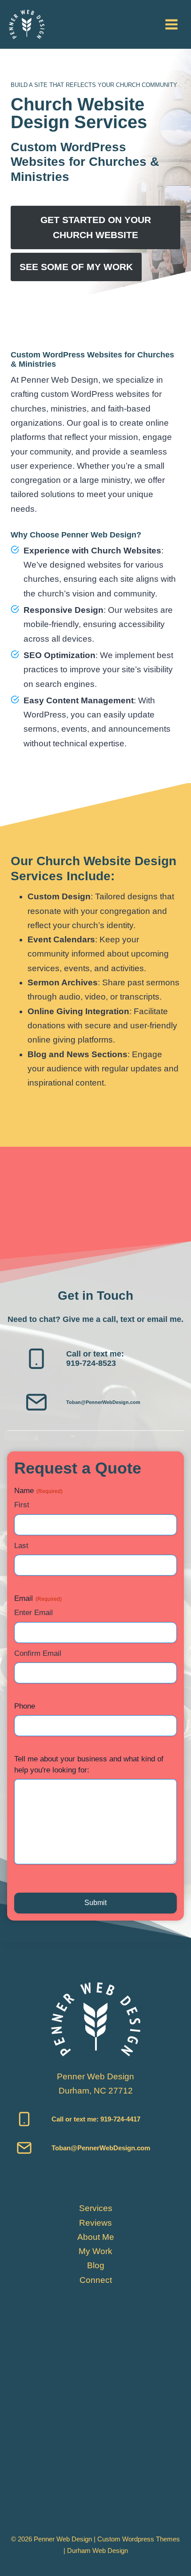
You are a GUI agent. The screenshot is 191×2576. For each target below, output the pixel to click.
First (22, 1505)
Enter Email (34, 1613)
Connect (96, 2280)
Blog (96, 2265)
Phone (25, 1706)
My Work (95, 2251)
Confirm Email (38, 1653)
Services (96, 2208)
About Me (96, 2237)
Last (21, 1546)
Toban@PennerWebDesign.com (103, 1402)
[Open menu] (171, 24)
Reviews (95, 2223)
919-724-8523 (91, 1363)
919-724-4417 (119, 2119)
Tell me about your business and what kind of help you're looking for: (89, 1765)
